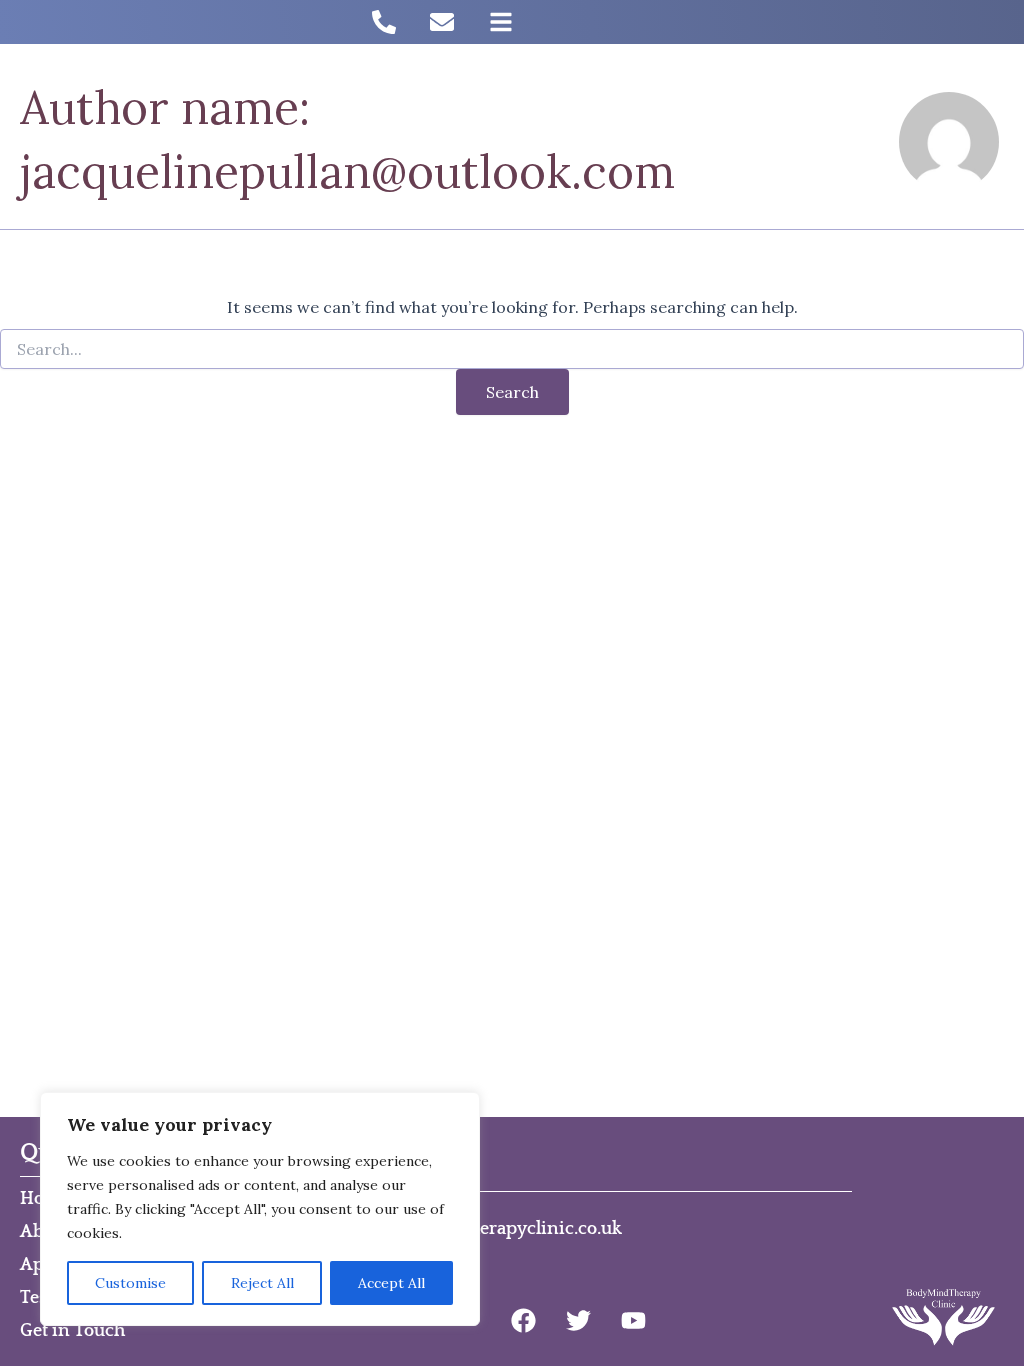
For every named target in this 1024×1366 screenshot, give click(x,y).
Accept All (391, 1283)
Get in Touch (72, 1331)
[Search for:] (512, 350)
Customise (130, 1283)
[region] (260, 1209)
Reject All (262, 1283)
